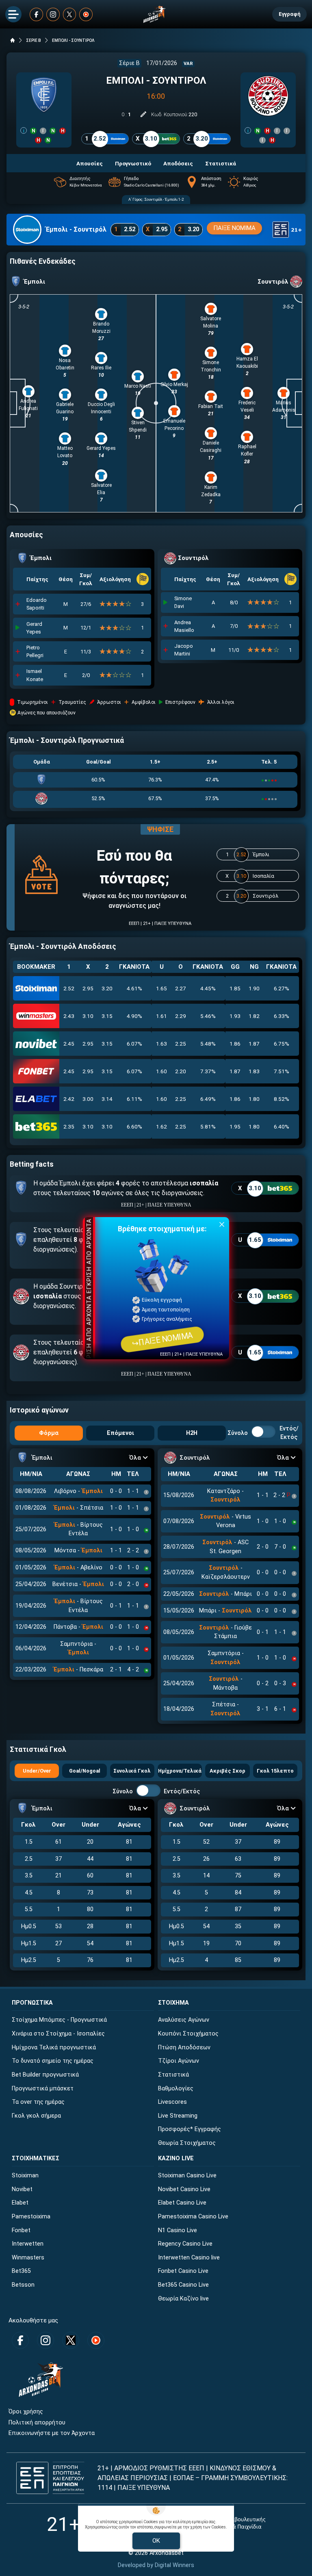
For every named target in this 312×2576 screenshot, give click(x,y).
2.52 (69, 988)
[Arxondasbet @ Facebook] (36, 14)
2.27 (181, 988)
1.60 (161, 1071)
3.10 (88, 1016)
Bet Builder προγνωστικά (45, 2075)
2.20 (181, 1071)
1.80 (254, 1099)
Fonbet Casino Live (183, 2271)
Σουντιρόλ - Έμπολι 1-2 (164, 199)
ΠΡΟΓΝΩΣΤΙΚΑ (32, 2003)
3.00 (88, 1099)
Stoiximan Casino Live (187, 2176)
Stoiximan (25, 2176)
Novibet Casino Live (184, 2189)
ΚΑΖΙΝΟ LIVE (176, 2158)
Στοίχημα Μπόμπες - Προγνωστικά (59, 2020)
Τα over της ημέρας (38, 2102)
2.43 (69, 1016)
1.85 (235, 988)
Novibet (22, 2189)
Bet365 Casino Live (183, 2285)
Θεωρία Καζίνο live (183, 2299)
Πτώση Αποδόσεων (184, 2048)
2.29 (181, 1016)
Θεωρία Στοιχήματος (187, 2143)
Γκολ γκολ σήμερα (36, 2116)
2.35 (69, 1126)
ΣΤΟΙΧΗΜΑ (173, 2003)
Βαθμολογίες (176, 2089)
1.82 (254, 1016)
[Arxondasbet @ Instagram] (53, 14)
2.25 (181, 1044)
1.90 (254, 988)
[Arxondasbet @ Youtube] (86, 14)
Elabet (20, 2203)
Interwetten (28, 2244)
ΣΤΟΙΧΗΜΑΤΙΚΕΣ (36, 2158)
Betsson (23, 2285)
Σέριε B (129, 63)
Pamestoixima (31, 2217)
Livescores (172, 2102)
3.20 (107, 988)
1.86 (235, 1044)
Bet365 (21, 2271)
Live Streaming (178, 2116)
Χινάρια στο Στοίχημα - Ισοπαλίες (58, 2034)
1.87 (254, 1044)
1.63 (161, 1044)
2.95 (88, 988)
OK (156, 2541)
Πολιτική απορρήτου (37, 2423)
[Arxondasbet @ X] (70, 14)
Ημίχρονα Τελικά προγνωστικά (54, 2048)
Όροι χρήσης (26, 2412)
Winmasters (28, 2258)
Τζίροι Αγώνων (179, 2061)
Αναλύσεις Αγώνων (184, 2020)
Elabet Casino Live (182, 2203)
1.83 (254, 1071)
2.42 (69, 1099)
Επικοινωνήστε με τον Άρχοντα (52, 2433)
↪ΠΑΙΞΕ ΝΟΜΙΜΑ (162, 1339)
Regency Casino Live (185, 2244)
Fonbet (21, 2230)
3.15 (107, 1016)
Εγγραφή (289, 14)
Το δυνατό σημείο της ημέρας (53, 2061)
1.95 (235, 1126)
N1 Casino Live (178, 2230)
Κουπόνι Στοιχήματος (188, 2034)
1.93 (235, 1016)
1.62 (161, 1126)
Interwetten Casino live (189, 2258)
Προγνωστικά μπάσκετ (43, 2089)
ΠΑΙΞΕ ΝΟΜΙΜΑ (234, 228)
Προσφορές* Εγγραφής (190, 2129)
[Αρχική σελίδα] (13, 40)
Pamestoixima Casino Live (193, 2217)
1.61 (161, 1016)
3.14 (107, 1099)
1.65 (161, 988)
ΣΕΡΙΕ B (34, 40)
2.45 (69, 1044)
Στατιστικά (173, 2075)
